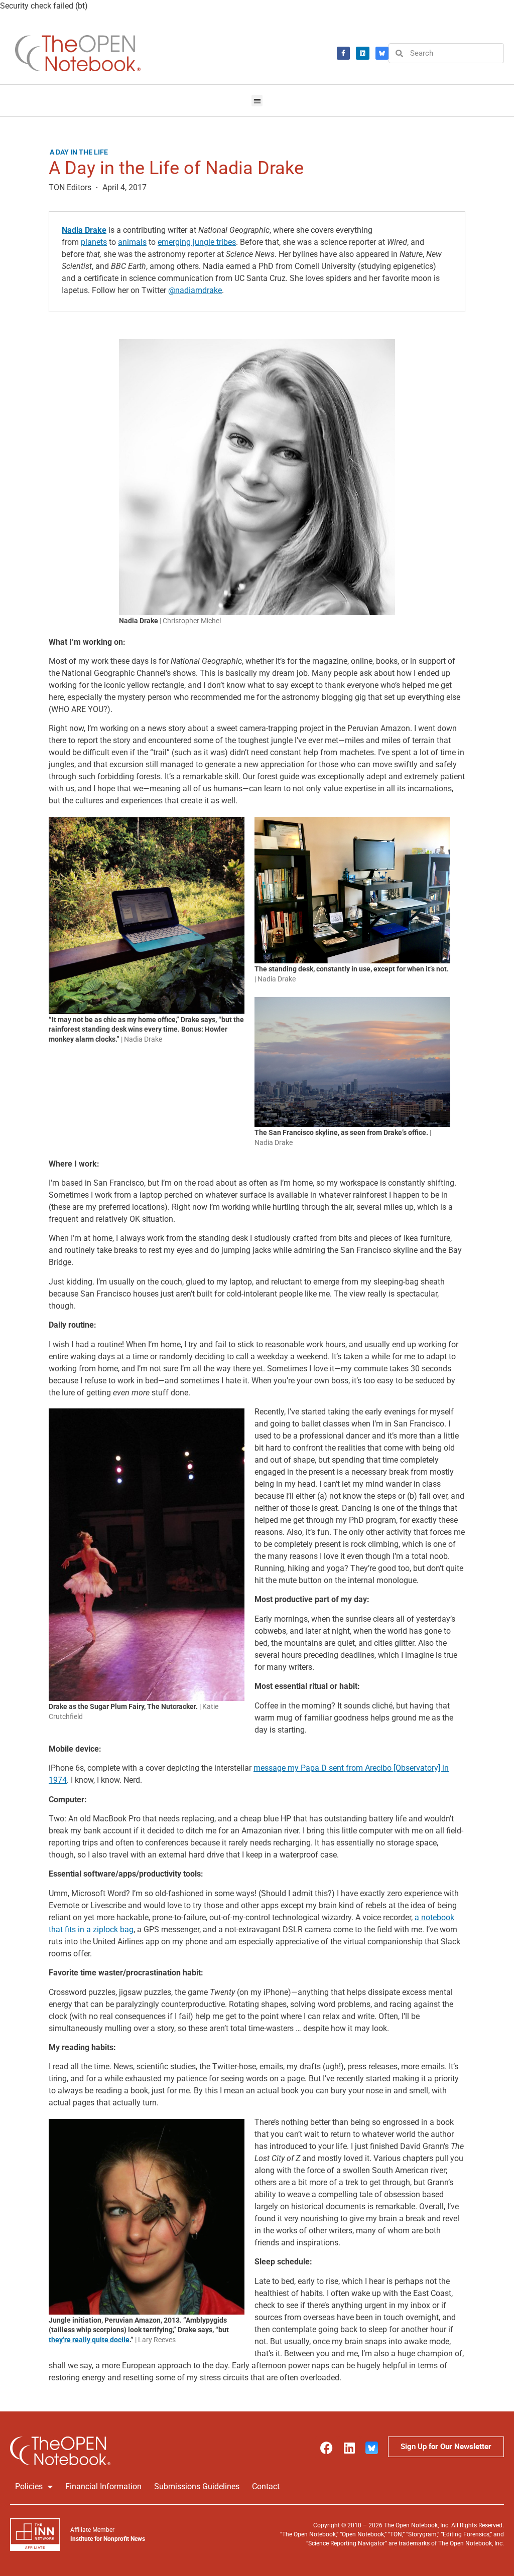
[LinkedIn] (362, 53)
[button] (257, 101)
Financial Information (103, 2486)
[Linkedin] (349, 2448)
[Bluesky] (382, 53)
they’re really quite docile (89, 2340)
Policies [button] (29, 2486)
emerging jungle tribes (197, 242)
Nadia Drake (84, 230)
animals (132, 242)
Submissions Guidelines (197, 2486)
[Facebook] (343, 53)
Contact (266, 2486)
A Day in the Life (79, 152)
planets (94, 242)
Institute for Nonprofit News (108, 2539)
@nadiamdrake (195, 290)
